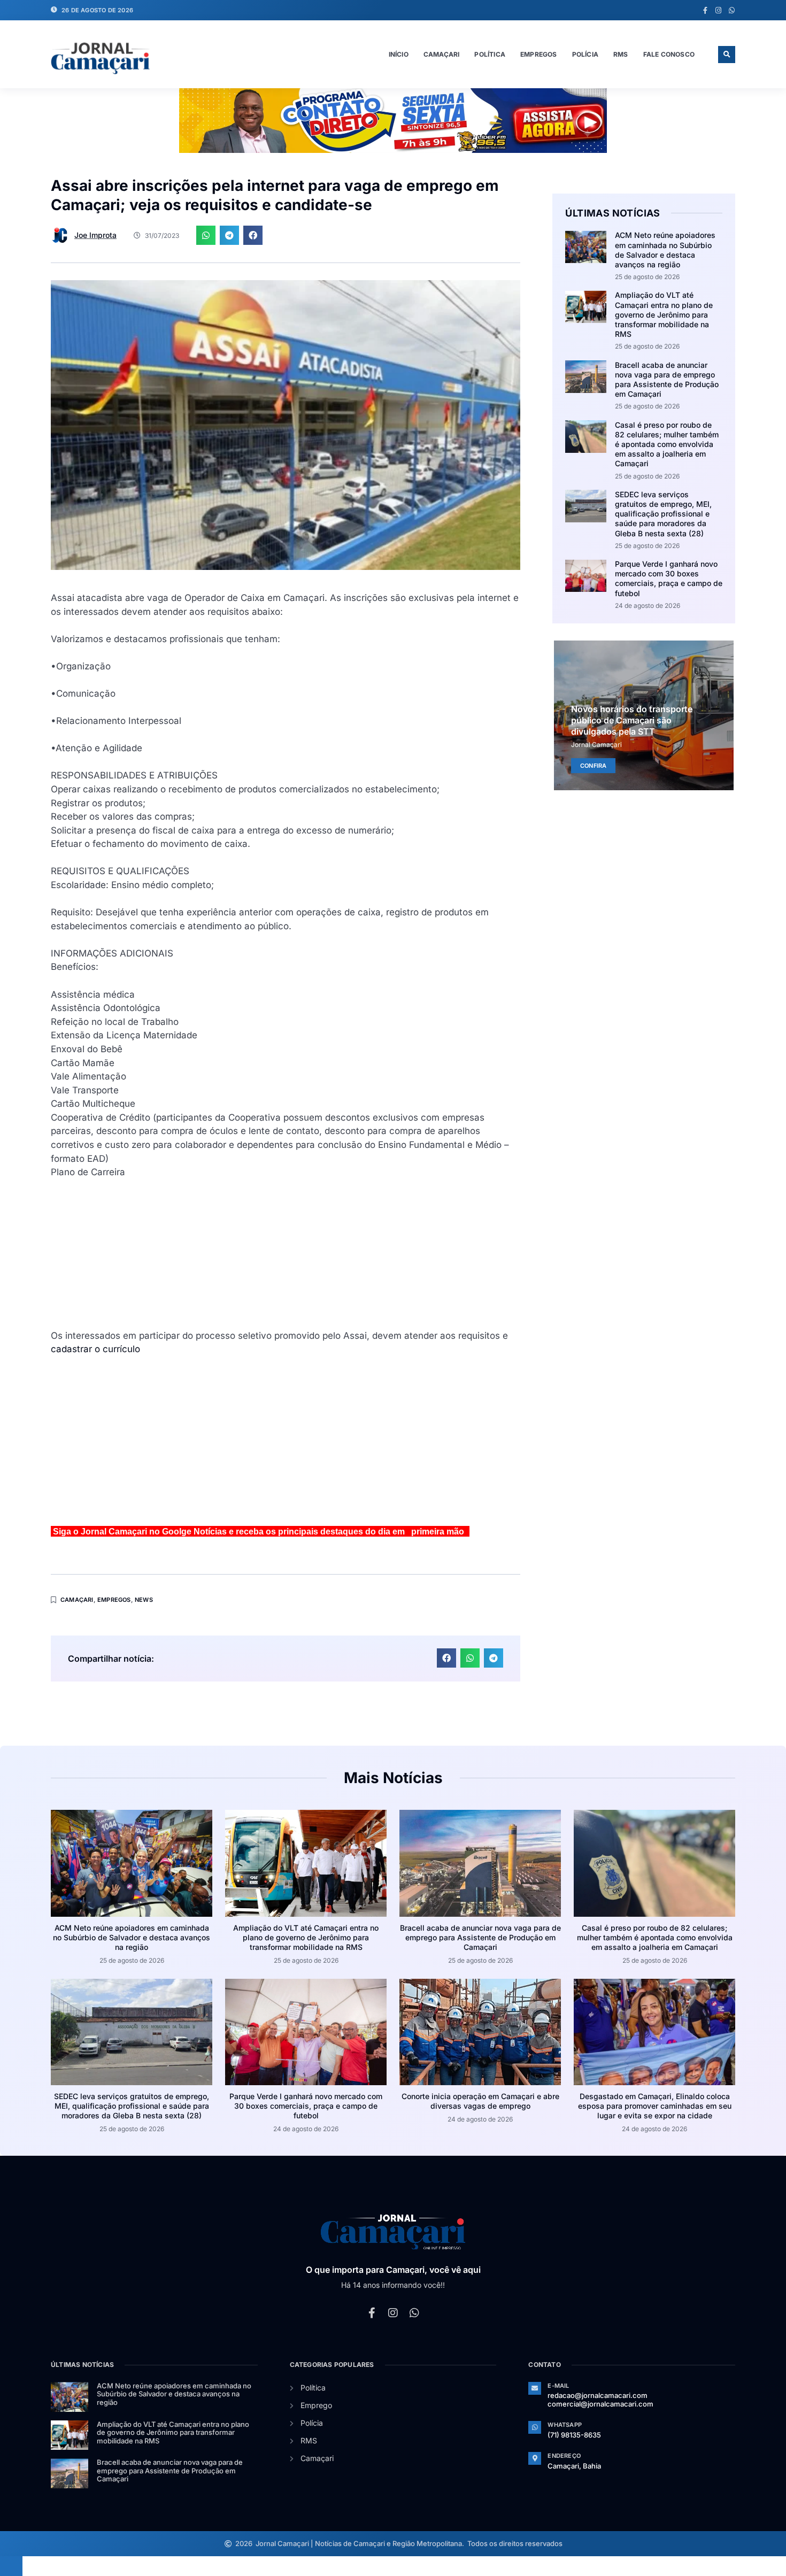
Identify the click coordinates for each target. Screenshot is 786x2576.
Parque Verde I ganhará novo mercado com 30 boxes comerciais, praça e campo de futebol (669, 579)
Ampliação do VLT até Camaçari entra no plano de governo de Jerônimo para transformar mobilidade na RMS (664, 314)
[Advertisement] (286, 1254)
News (144, 1600)
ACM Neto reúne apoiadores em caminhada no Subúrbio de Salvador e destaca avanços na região (665, 250)
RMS (621, 54)
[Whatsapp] (732, 10)
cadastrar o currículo (95, 1349)
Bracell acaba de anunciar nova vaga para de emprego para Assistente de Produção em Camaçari (667, 380)
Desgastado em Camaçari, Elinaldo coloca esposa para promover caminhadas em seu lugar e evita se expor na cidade (655, 2106)
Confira (593, 766)
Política (490, 54)
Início (399, 54)
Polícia (585, 54)
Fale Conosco (669, 54)
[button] (727, 55)
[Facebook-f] (705, 10)
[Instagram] (718, 10)
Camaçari (442, 54)
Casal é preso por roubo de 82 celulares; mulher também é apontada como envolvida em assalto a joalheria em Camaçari (667, 444)
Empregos (539, 54)
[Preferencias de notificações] (11, 2566)
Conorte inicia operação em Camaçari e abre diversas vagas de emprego (480, 2101)
